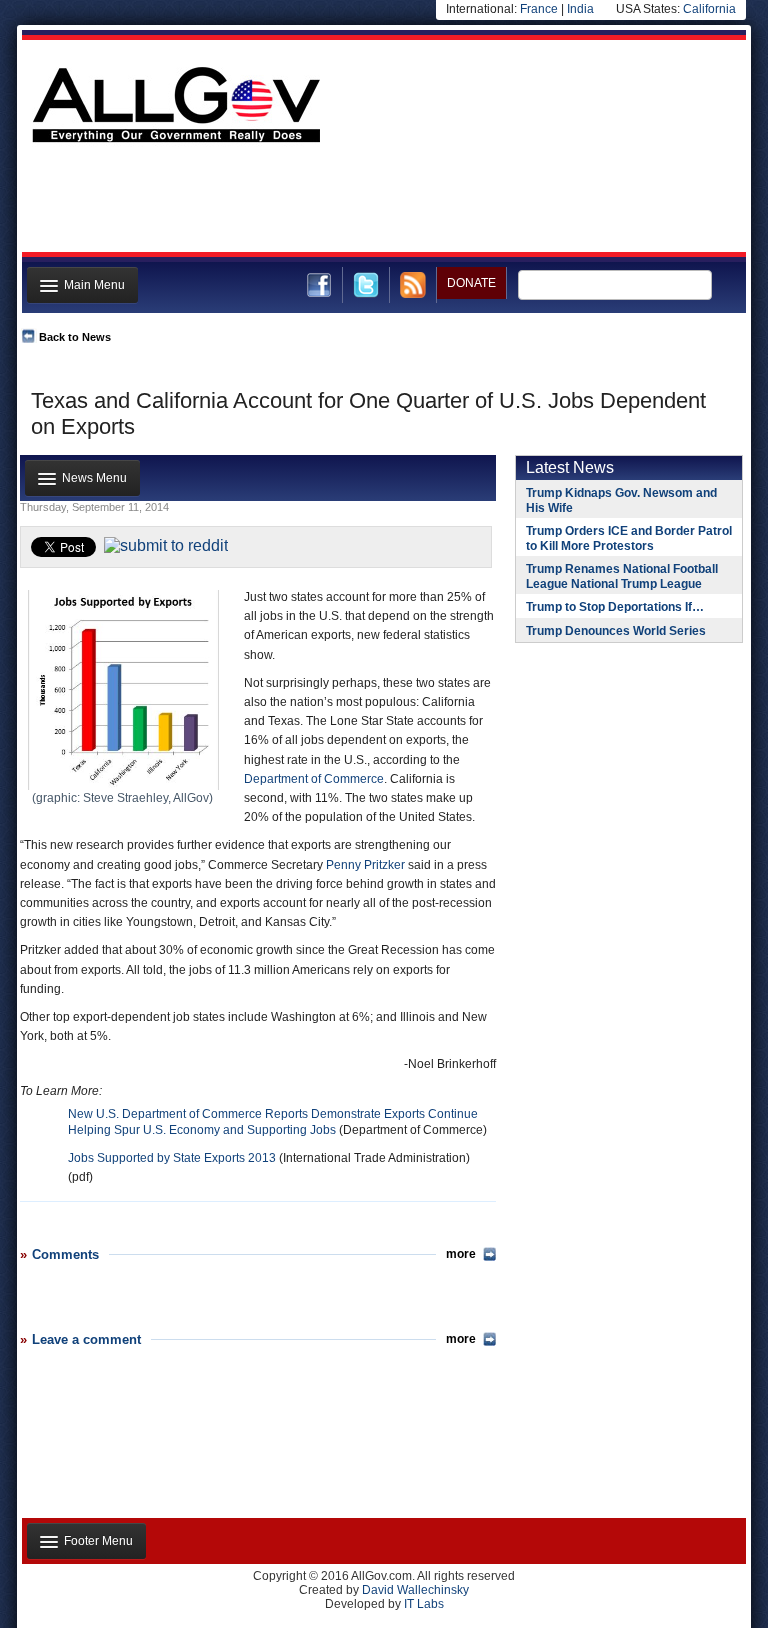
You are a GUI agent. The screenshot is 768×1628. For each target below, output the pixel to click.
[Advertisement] (382, 203)
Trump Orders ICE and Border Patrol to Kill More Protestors (629, 538)
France (539, 9)
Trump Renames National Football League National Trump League (622, 576)
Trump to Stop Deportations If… (615, 607)
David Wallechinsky (415, 1590)
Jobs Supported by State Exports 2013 (172, 1158)
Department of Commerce (314, 779)
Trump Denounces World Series (616, 631)
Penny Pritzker (365, 865)
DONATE (471, 283)
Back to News (75, 337)
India (580, 9)
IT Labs (424, 1604)
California (709, 9)
